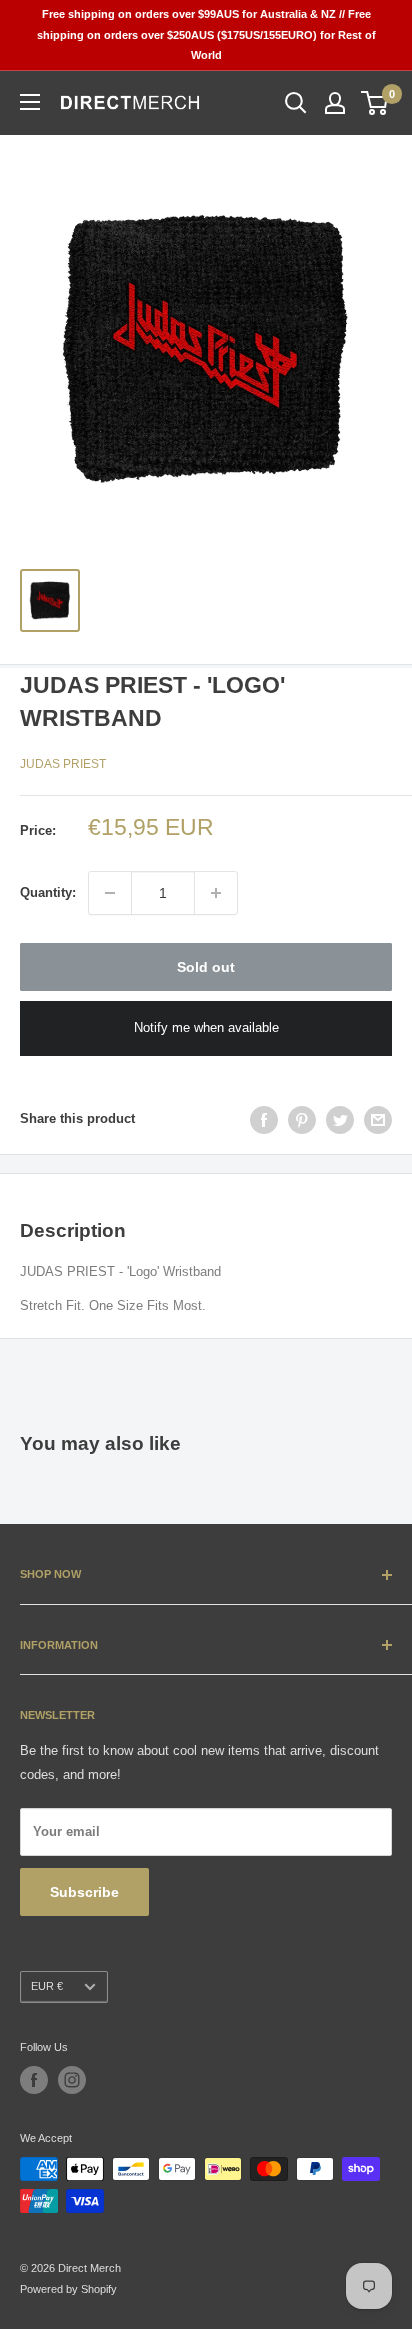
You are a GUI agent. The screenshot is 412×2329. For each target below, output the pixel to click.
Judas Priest (63, 764)
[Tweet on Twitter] (340, 1120)
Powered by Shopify (68, 2289)
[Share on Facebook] (264, 1120)
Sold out (206, 967)
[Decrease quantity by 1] (110, 893)
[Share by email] (378, 1120)
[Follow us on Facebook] (34, 2080)
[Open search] (296, 103)
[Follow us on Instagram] (72, 2080)
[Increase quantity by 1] (216, 893)
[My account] (335, 103)
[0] (375, 103)
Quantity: (48, 892)
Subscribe (84, 1892)
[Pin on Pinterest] (302, 1120)
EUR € (47, 1986)
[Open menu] (30, 102)
